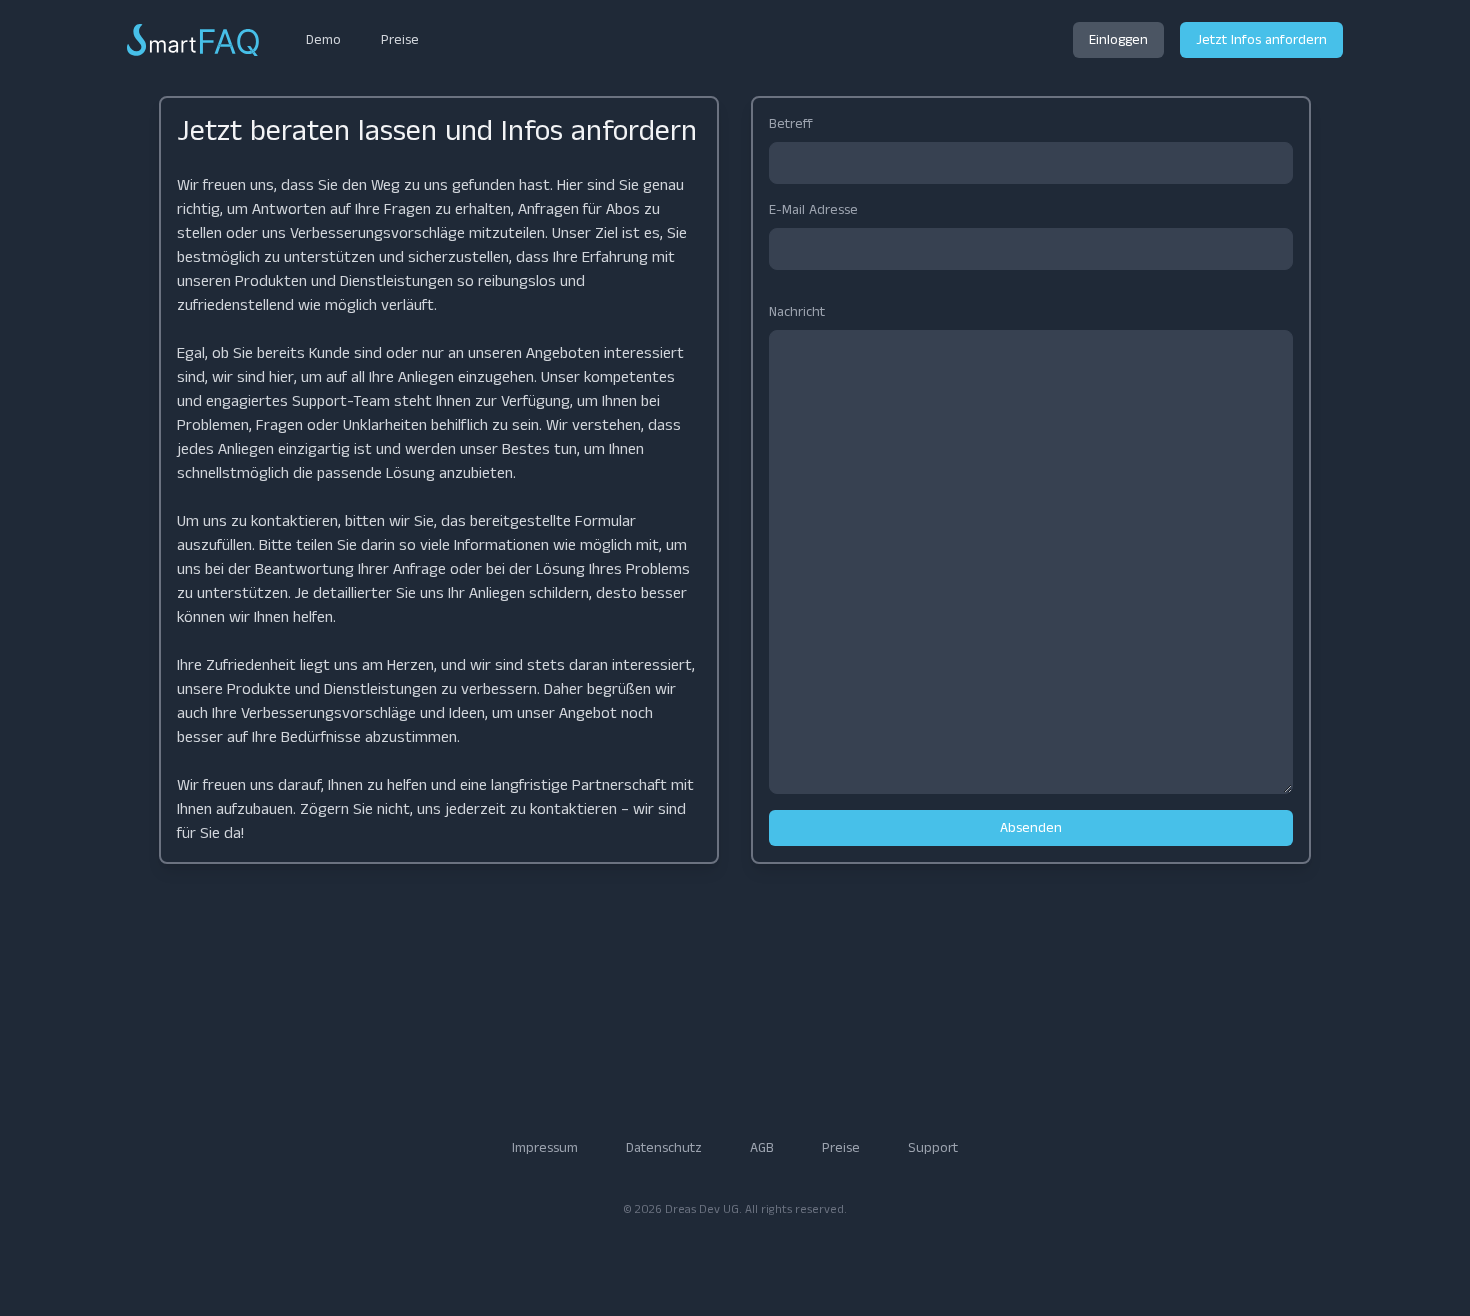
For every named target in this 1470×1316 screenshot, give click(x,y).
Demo (323, 40)
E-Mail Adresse (813, 210)
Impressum (545, 1148)
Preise (400, 40)
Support (933, 1148)
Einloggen (1118, 40)
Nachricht (797, 312)
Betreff (791, 124)
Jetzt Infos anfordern (1261, 40)
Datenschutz (664, 1148)
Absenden (1031, 828)
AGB (762, 1148)
